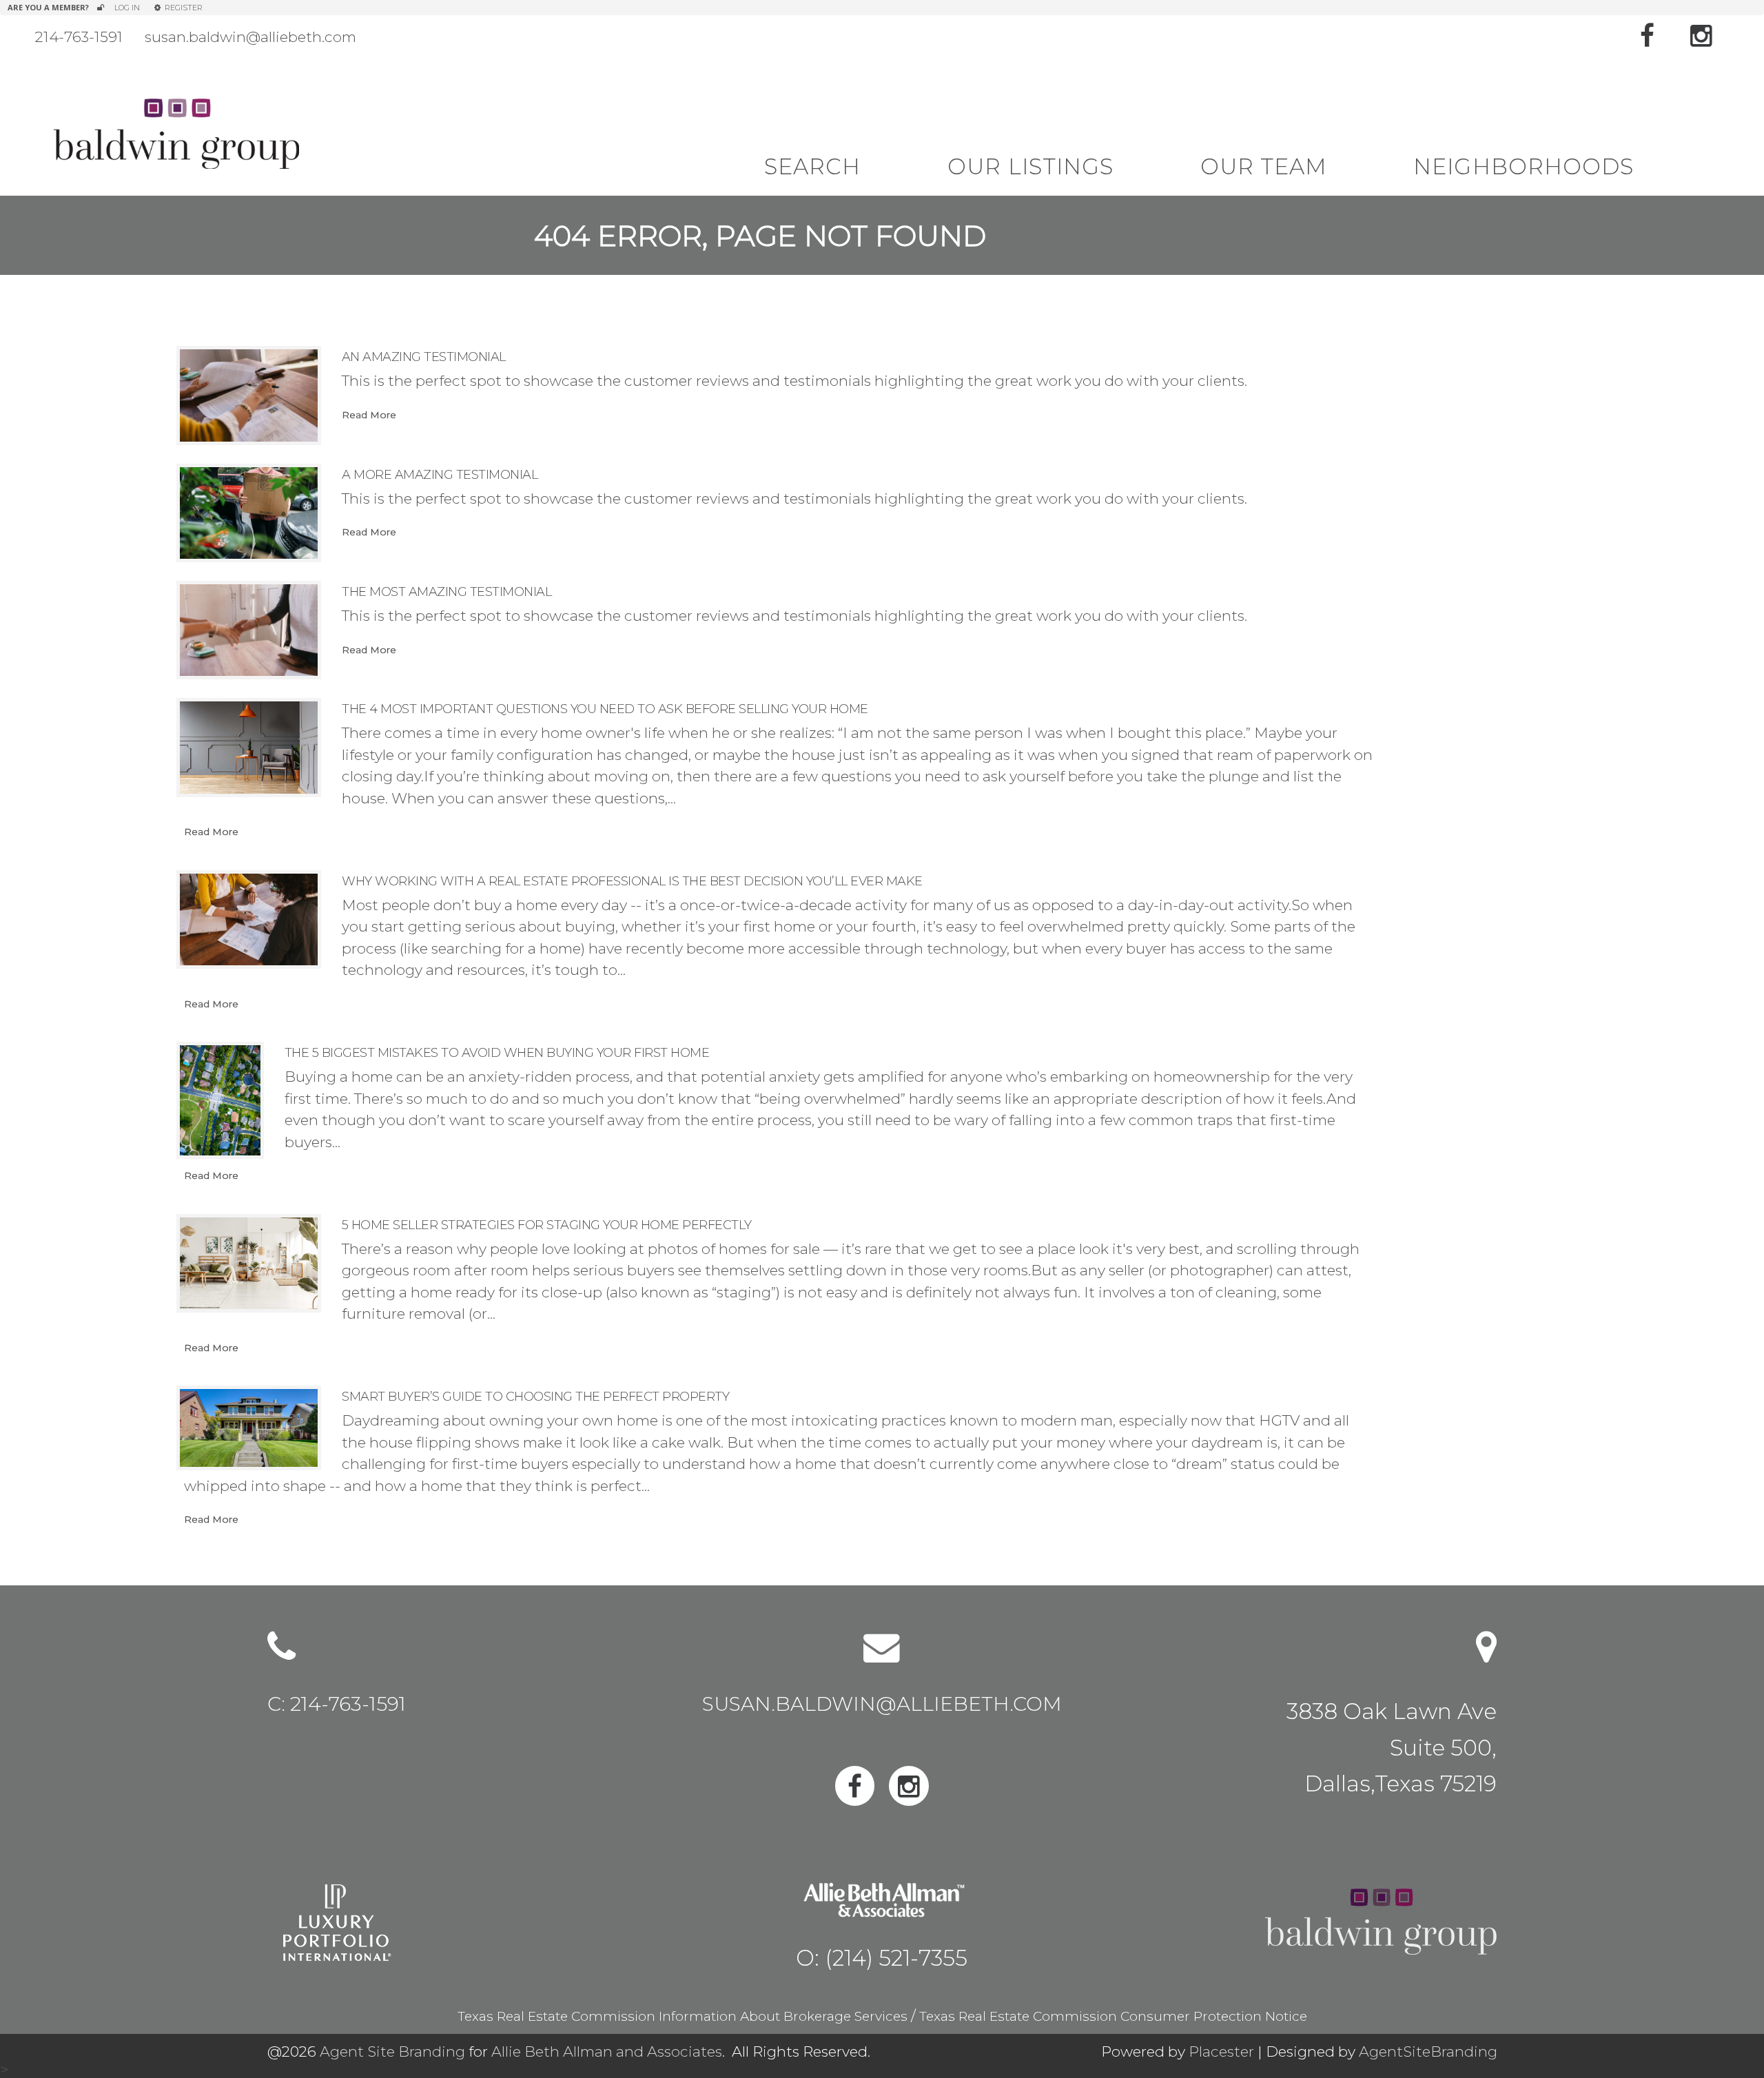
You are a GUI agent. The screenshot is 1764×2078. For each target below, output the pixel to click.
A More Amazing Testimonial (440, 475)
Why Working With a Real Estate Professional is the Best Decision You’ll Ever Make (632, 881)
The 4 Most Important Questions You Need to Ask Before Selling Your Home (605, 709)
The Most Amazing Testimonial (447, 592)
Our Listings (1030, 167)
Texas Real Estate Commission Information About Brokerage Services (683, 2016)
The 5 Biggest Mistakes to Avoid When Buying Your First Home (497, 1053)
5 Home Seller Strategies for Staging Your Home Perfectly (547, 1225)
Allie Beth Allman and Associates (607, 2051)
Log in (127, 8)
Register (182, 8)
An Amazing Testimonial (424, 357)
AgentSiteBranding (1428, 2051)
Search (812, 167)
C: (337, 1705)
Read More (369, 415)
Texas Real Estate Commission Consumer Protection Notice (1113, 2016)
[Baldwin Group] (176, 133)
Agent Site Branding (392, 2051)
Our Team (1263, 167)
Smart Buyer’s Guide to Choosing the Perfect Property (535, 1397)
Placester (1221, 2051)
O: (882, 1957)
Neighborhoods (1524, 167)
